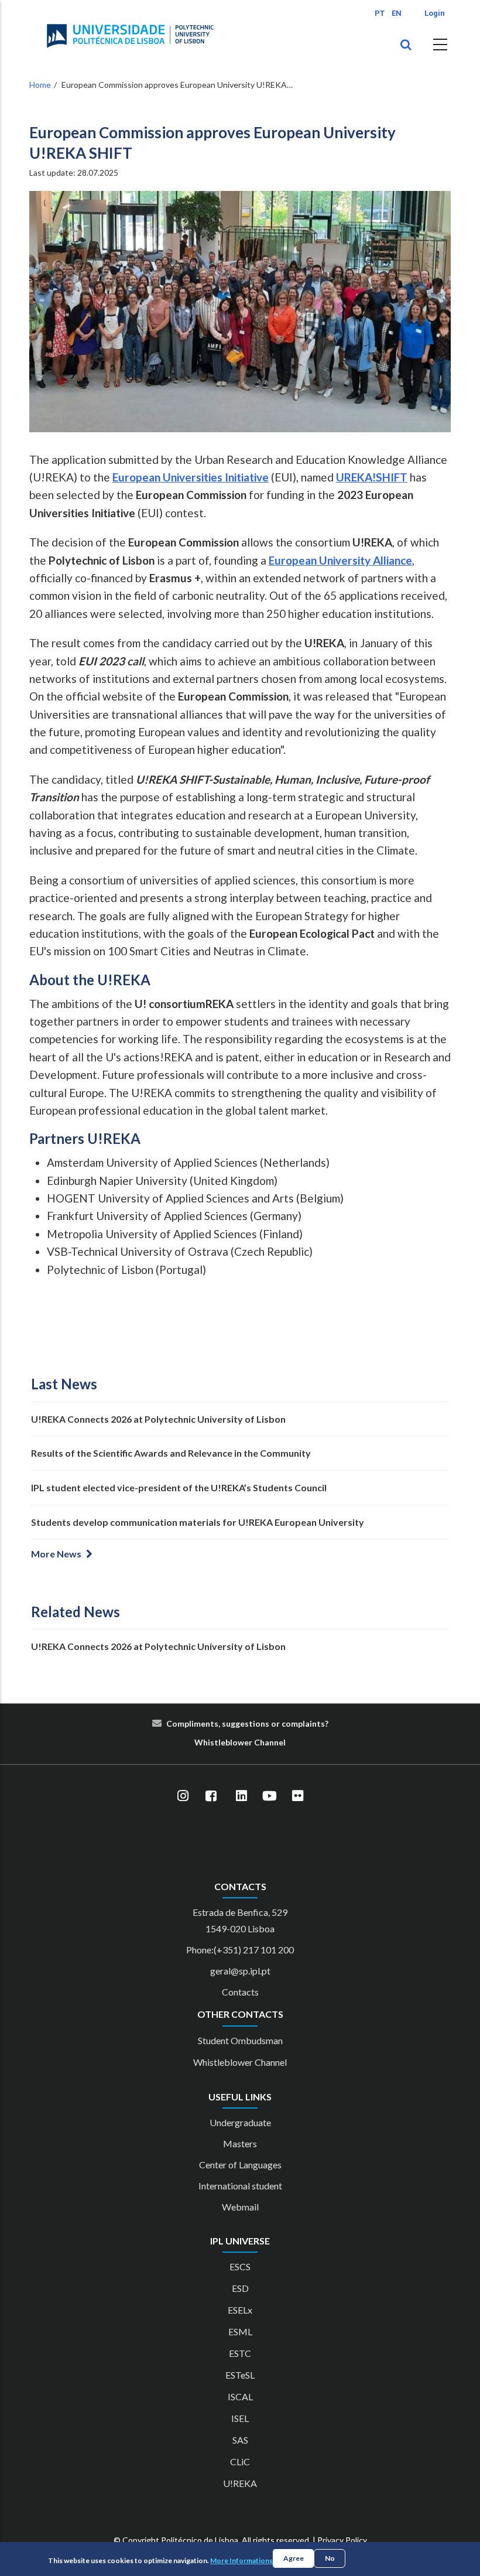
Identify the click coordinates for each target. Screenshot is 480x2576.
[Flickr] (297, 1796)
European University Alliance (340, 560)
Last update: (74, 172)
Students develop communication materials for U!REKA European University (198, 1522)
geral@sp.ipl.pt (240, 1971)
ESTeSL (240, 2375)
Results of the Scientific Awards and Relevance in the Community (171, 1453)
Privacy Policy (342, 2540)
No (330, 2558)
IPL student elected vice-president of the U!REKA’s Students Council (179, 1487)
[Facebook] (211, 1796)
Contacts (240, 1992)
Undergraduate (240, 2122)
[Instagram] (183, 1796)
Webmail (240, 2207)
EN (397, 13)
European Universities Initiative (191, 477)
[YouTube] (269, 1796)
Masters (240, 2143)
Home (40, 85)
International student (240, 2186)
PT (380, 13)
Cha (262, 1742)
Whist (206, 1742)
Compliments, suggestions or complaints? (247, 1723)
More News (56, 1554)
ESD (240, 2288)
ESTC (240, 2353)
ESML (240, 2331)
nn (274, 1742)
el (282, 1742)
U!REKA (240, 2483)
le (222, 1742)
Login (435, 13)
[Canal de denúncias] (253, 1742)
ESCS (240, 2266)
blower (239, 1742)
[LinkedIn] (241, 1796)
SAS (240, 2440)
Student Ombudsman (240, 2040)
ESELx (240, 2310)
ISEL (240, 2418)
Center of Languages (240, 2165)
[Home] (130, 36)
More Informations (241, 2560)
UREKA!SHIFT (372, 477)
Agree (294, 2558)
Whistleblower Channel (240, 2062)
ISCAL (240, 2396)
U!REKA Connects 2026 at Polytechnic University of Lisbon (158, 1419)
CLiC (240, 2461)
